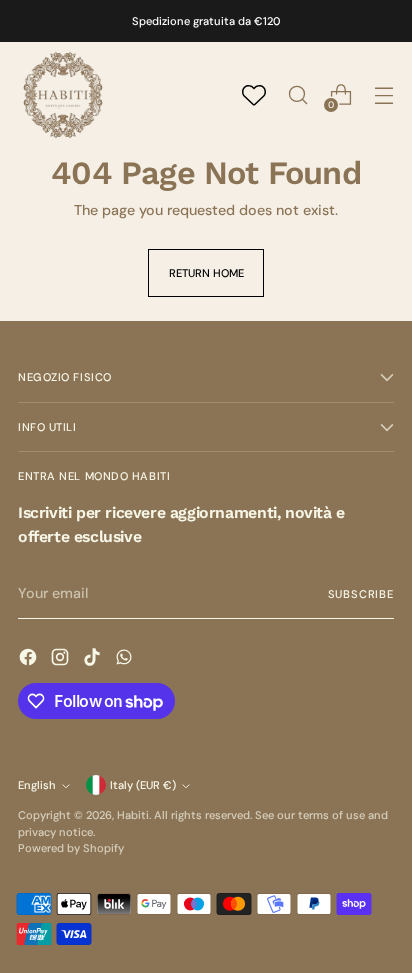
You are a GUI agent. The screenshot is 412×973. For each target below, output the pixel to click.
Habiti (133, 815)
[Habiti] (63, 95)
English (37, 785)
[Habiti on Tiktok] (94, 660)
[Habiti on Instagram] (62, 660)
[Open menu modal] (383, 95)
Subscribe (361, 594)
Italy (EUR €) (143, 785)
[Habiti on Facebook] (30, 660)
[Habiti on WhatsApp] (126, 660)
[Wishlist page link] (254, 95)
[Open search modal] (297, 95)
